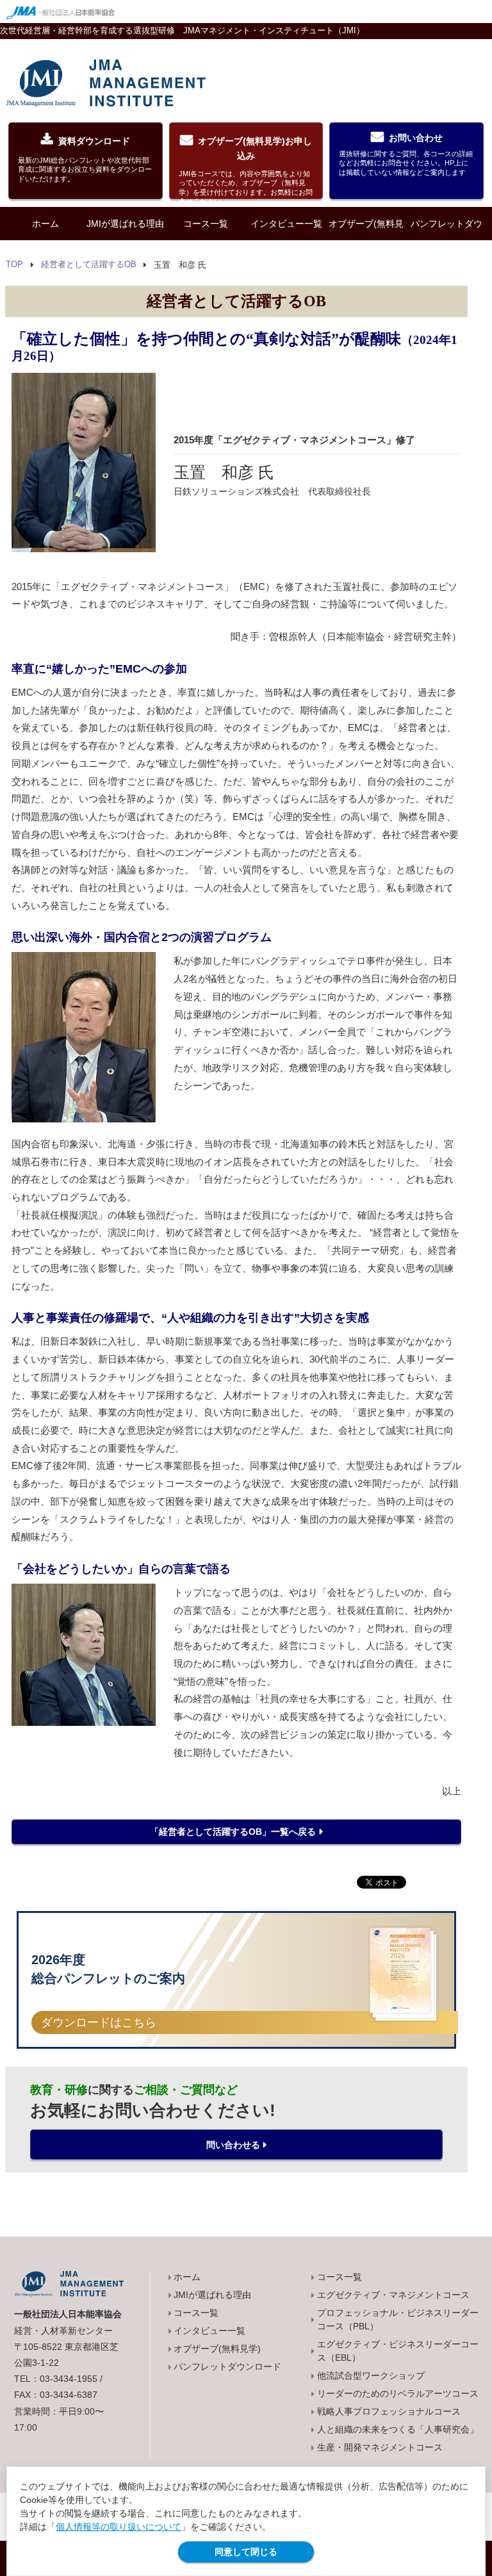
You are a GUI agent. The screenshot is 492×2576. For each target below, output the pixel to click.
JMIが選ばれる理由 (125, 224)
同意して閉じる (246, 2552)
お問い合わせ (406, 154)
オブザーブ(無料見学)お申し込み (246, 168)
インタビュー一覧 (286, 224)
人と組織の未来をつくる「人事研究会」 (398, 2429)
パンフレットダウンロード (447, 240)
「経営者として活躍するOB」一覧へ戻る (233, 1832)
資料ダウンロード (85, 159)
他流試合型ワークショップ (371, 2375)
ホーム (45, 224)
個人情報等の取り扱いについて (119, 2527)
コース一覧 (206, 224)
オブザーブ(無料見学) (366, 240)
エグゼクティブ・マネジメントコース (393, 2295)
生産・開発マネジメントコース (380, 2447)
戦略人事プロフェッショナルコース (389, 2411)
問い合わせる (233, 2145)
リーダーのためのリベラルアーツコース (398, 2393)
